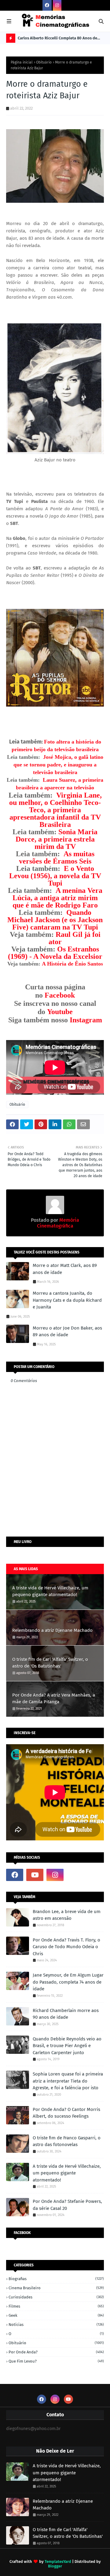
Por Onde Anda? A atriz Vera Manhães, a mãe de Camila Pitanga (54, 1699)
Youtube (60, 1012)
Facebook (60, 995)
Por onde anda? (56, 2352)
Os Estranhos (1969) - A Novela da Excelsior (55, 953)
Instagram (86, 1020)
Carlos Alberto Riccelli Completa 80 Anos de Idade (57, 39)
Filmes (56, 2306)
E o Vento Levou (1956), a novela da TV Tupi (55, 876)
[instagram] (57, 5)
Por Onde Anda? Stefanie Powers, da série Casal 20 (67, 2205)
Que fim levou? (56, 2361)
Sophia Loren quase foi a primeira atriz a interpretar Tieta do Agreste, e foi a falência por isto (68, 2081)
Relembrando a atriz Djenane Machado (52, 1630)
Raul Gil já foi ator (75, 938)
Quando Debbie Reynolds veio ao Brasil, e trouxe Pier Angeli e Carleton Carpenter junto (67, 2046)
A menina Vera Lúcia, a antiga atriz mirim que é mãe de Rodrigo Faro (57, 898)
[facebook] (47, 5)
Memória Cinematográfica (58, 1223)
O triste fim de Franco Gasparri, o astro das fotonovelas (67, 2141)
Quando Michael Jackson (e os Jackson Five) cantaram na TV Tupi (55, 920)
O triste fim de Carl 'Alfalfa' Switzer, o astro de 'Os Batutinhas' (50, 1663)
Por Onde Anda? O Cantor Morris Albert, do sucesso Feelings (66, 2113)
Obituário (44, 62)
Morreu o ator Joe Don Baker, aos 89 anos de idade (67, 1332)
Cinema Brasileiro (56, 2288)
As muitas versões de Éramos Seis (57, 857)
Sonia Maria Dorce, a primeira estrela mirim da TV (57, 839)
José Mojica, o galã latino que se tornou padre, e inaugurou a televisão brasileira (58, 765)
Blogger (55, 2566)
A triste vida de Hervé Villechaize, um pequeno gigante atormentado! (50, 1591)
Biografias (56, 2279)
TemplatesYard (58, 2561)
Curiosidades (56, 2297)
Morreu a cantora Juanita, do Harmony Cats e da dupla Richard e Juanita (67, 1300)
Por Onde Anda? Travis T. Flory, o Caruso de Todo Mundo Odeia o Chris (66, 1947)
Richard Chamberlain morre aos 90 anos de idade (66, 2014)
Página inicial (22, 62)
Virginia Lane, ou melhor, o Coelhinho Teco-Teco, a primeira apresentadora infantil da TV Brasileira (55, 810)
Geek (56, 2315)
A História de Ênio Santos (72, 964)
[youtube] (35, 1875)
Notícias (56, 2325)
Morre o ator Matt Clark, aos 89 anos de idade (65, 1269)
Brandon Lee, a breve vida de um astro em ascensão (67, 1915)
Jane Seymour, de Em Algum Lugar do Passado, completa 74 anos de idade (68, 1982)
